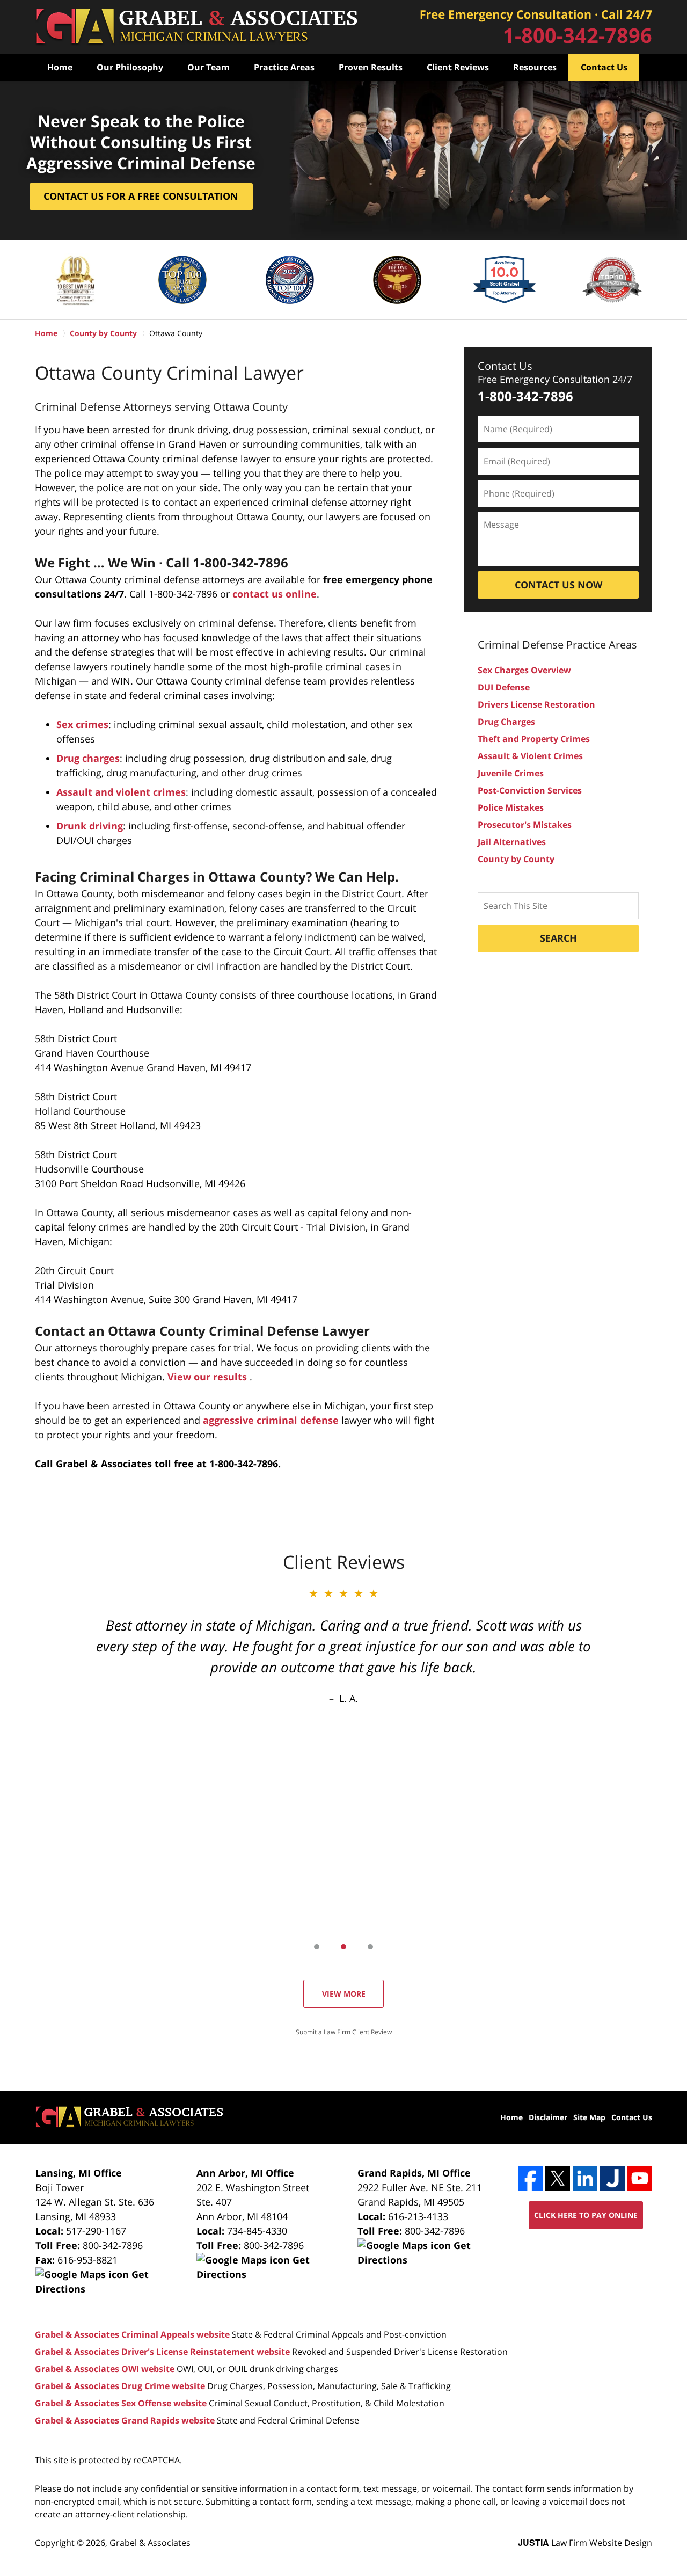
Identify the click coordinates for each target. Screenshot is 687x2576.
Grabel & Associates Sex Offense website (121, 2403)
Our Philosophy (130, 67)
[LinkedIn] (585, 2178)
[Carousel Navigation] (343, 1946)
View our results (209, 1377)
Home (60, 67)
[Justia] (612, 2178)
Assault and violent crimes (121, 792)
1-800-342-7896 (578, 35)
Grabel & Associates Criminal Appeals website (132, 2334)
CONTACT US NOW (558, 585)
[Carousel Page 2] (343, 1947)
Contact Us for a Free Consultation (141, 196)
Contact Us (604, 67)
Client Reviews (458, 67)
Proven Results (371, 67)
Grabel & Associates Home (196, 27)
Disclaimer (548, 2117)
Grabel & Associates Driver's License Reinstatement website (162, 2352)
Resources (535, 67)
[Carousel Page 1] (317, 1947)
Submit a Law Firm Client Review (344, 2032)
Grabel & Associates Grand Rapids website (125, 2420)
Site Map (589, 2117)
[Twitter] (558, 2178)
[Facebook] (530, 2178)
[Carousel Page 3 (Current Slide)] (370, 1947)
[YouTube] (640, 2178)
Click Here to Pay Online (586, 2215)
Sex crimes (82, 724)
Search (558, 938)
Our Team (209, 67)
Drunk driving (90, 826)
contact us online (275, 594)
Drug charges (88, 758)
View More (344, 1994)
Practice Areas (284, 67)
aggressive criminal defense (271, 1420)
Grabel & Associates (150, 2543)
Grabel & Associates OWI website (105, 2369)
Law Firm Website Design (585, 2543)
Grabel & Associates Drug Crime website (120, 2386)
